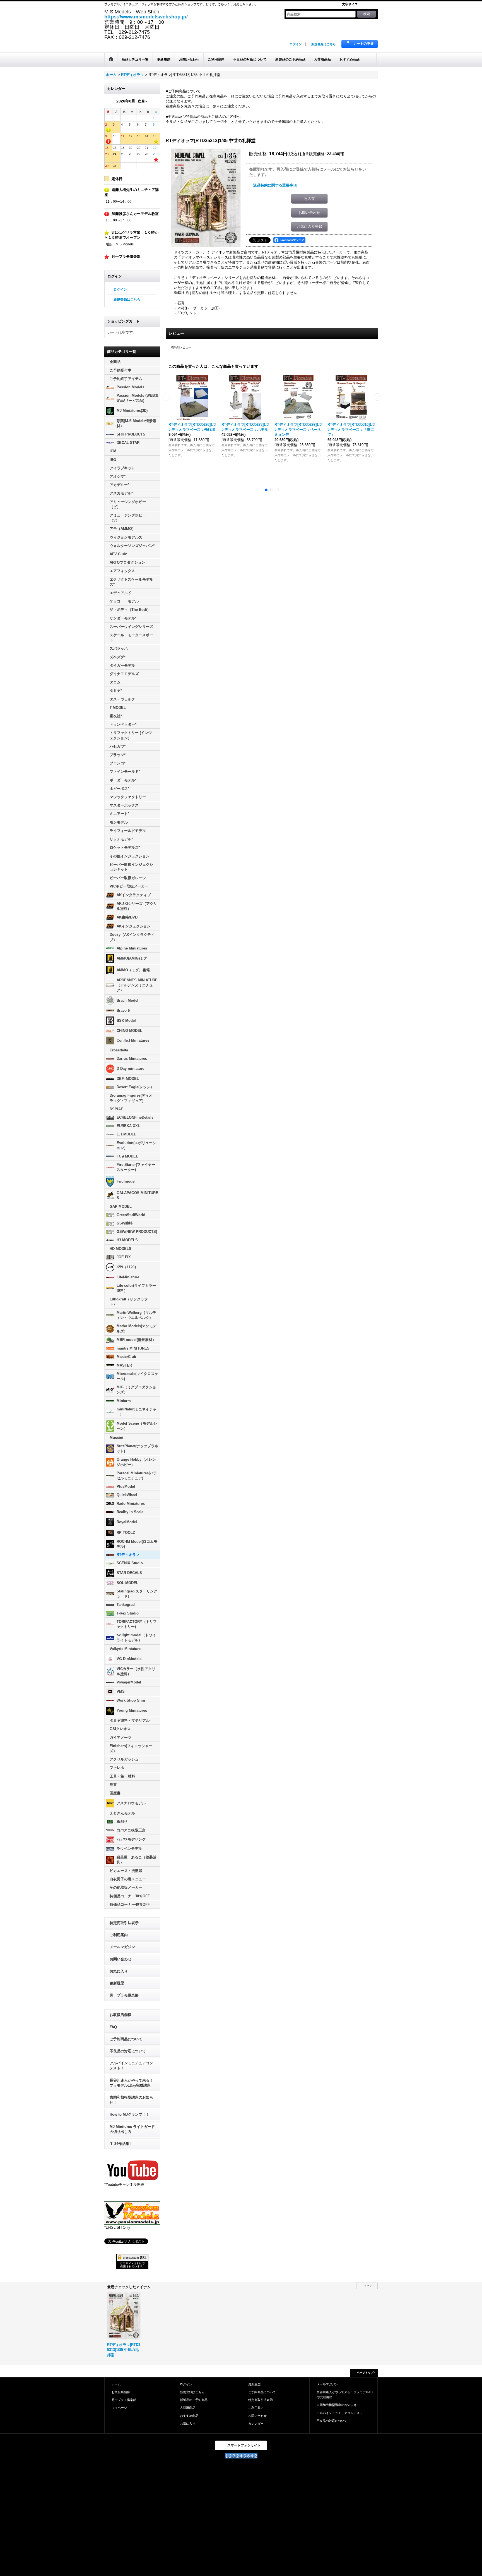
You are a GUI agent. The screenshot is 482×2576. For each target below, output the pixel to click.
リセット (369, 2286)
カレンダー (256, 2424)
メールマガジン (122, 1947)
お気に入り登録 (309, 227)
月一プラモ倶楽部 (124, 1995)
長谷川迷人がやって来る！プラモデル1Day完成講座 (131, 2083)
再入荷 (309, 199)
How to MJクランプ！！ (130, 2114)
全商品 (115, 362)
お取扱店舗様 (120, 2015)
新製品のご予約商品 (194, 2400)
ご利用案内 (119, 1935)
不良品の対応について (128, 2051)
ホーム (116, 2384)
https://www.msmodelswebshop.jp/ (146, 17)
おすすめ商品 (189, 2416)
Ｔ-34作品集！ (121, 2144)
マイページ (119, 2408)
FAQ (113, 2027)
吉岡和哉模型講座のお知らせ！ (131, 2100)
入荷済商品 (188, 2408)
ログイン (296, 44)
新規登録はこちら (324, 44)
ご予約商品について (126, 2039)
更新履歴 (117, 1983)
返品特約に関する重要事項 (275, 185)
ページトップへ (367, 2373)
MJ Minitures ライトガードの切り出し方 (132, 2129)
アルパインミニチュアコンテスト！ (131, 2066)
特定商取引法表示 (124, 1923)
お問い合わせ (120, 1959)
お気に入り (119, 1971)
